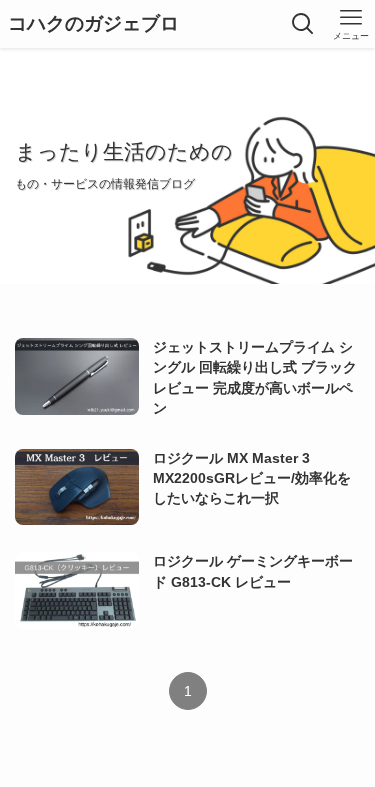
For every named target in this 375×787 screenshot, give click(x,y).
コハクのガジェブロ (93, 24)
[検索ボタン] (303, 24)
